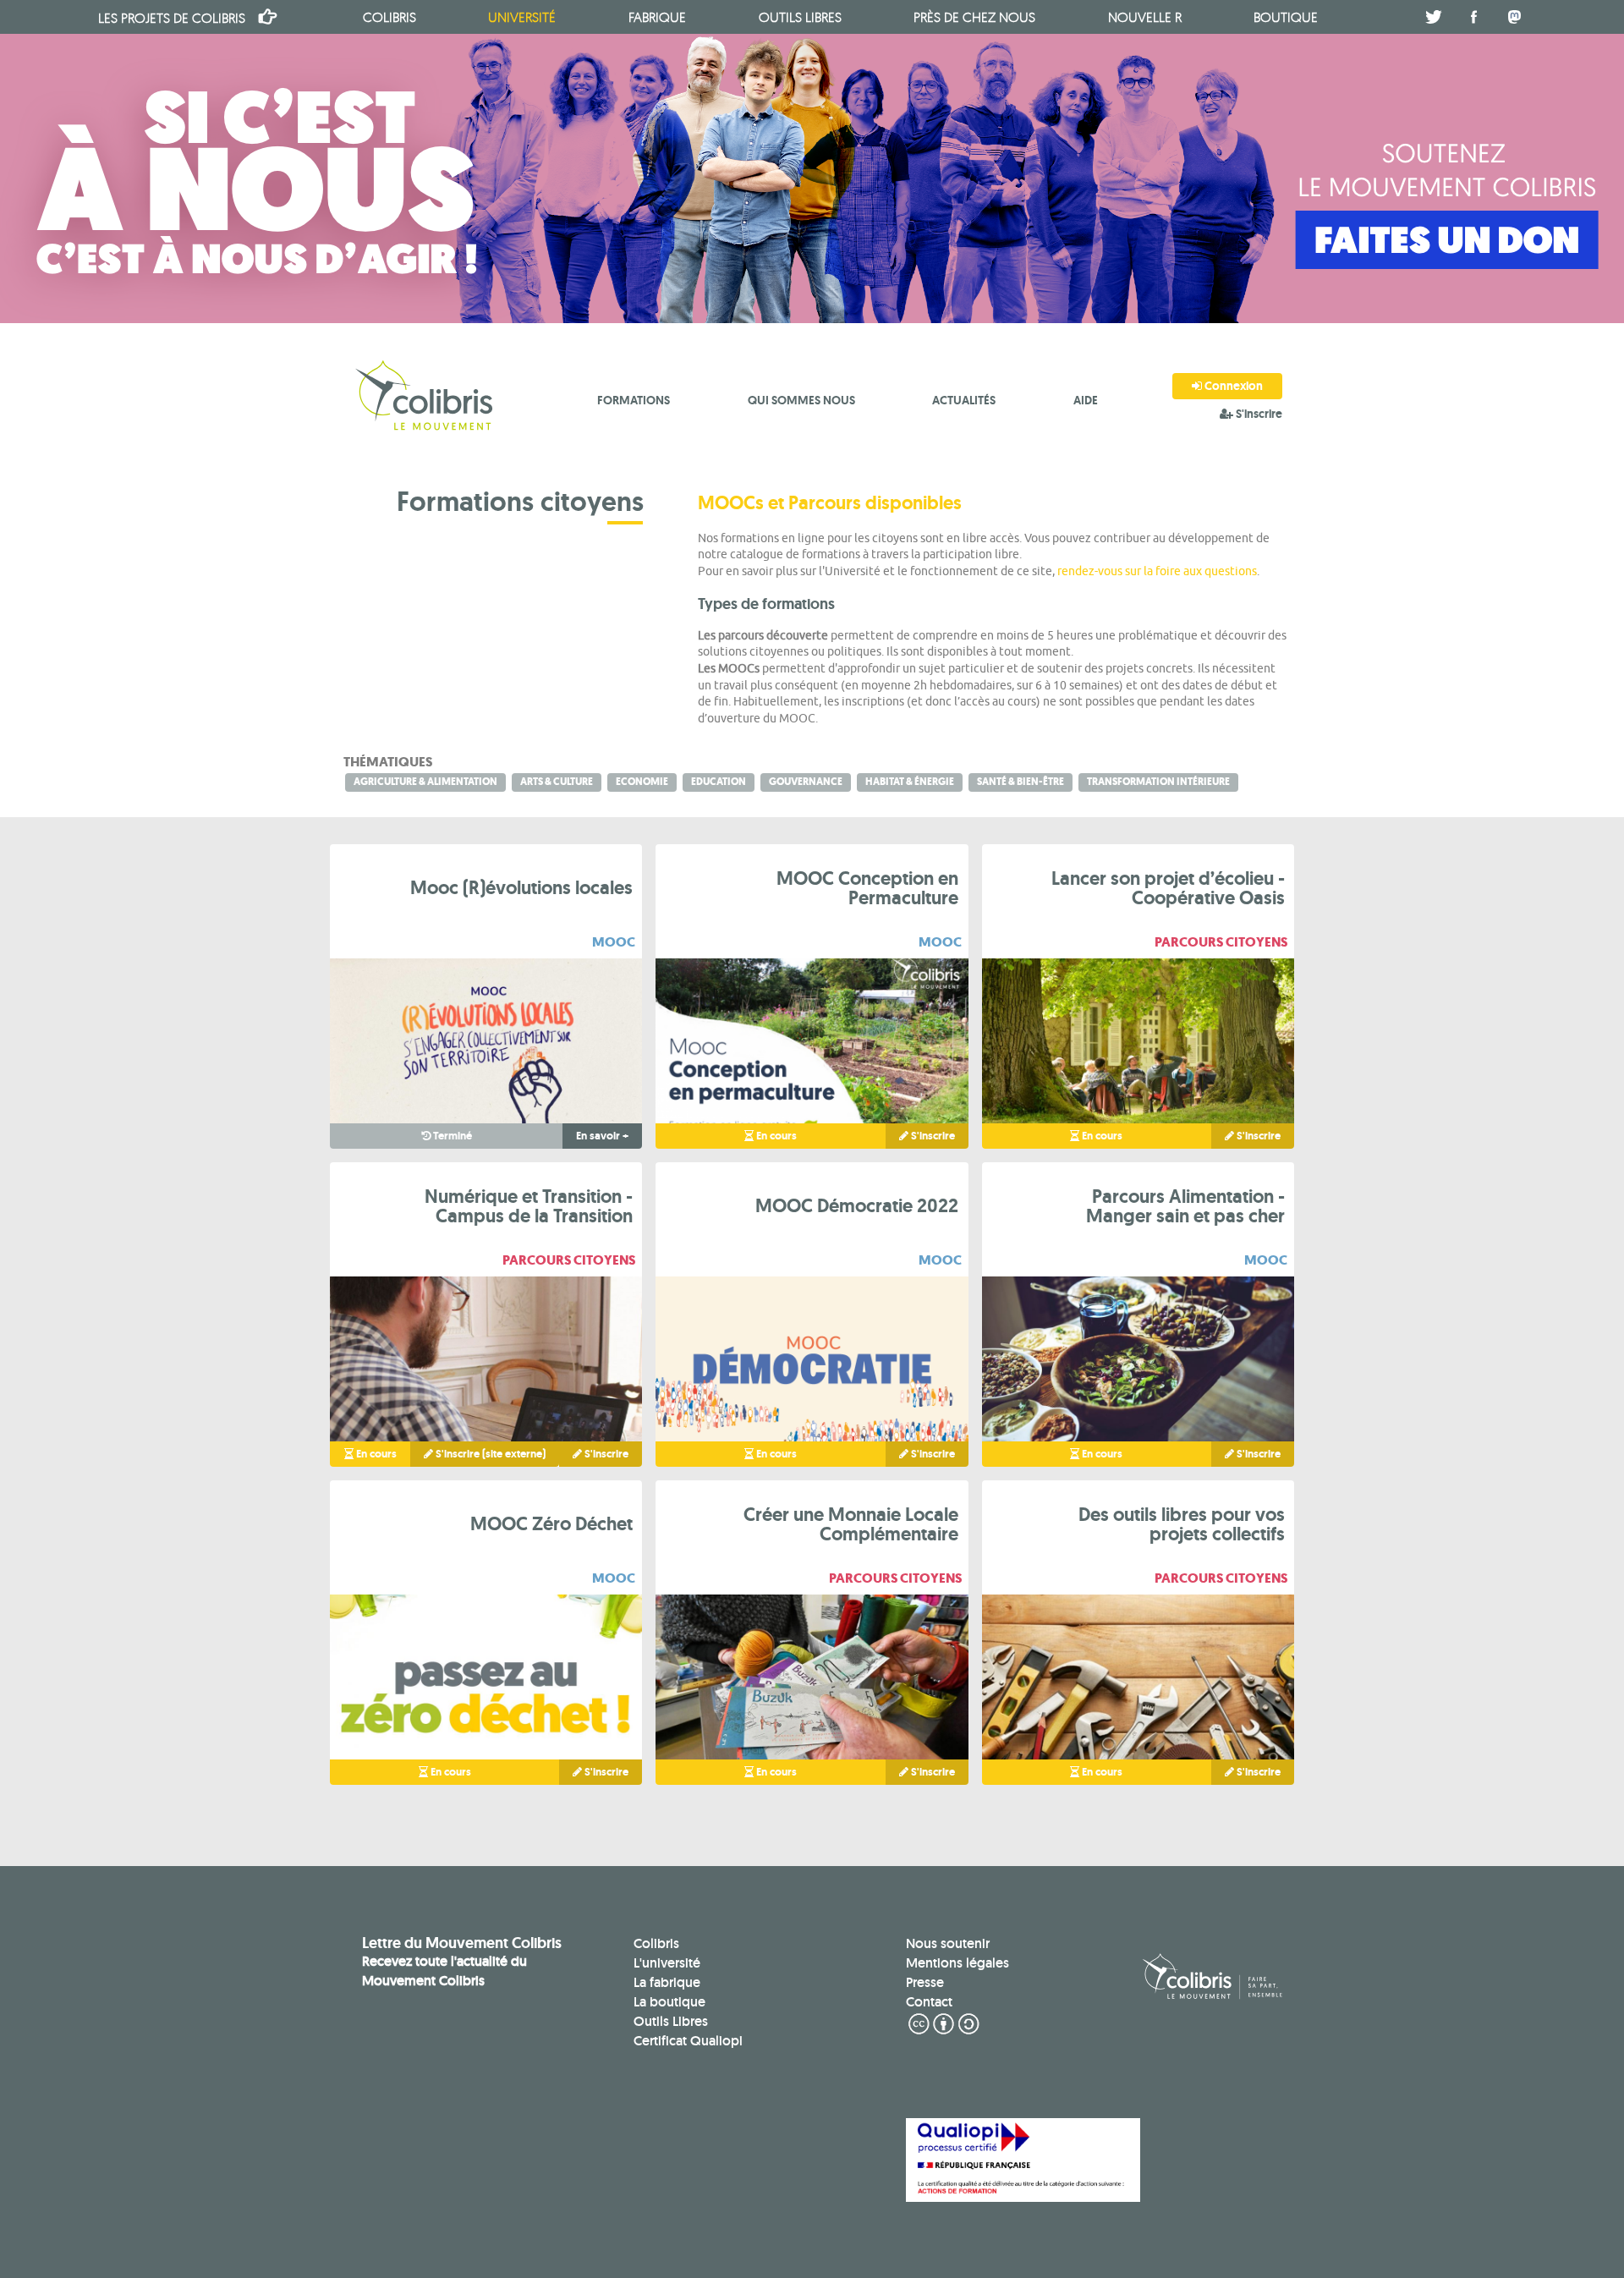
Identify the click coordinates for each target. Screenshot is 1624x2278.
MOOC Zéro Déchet (551, 1523)
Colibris (172, 18)
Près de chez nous (974, 17)
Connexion (1232, 386)
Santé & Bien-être (1020, 782)
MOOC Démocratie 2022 (857, 1205)
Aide (1086, 400)
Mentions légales (957, 1963)
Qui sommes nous (801, 400)
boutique (1286, 17)
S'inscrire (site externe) (489, 1454)
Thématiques (388, 762)
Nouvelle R (1145, 17)
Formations (634, 400)
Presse (925, 1982)
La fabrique (667, 1982)
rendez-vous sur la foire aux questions (1157, 571)
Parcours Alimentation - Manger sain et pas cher (1185, 1206)
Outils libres (800, 17)
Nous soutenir (948, 1943)
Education (719, 782)
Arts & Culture (557, 782)
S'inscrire (1258, 414)
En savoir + (602, 1136)
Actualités (964, 400)
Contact (929, 2002)
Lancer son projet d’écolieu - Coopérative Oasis (1168, 888)
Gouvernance (806, 782)
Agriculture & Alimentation (425, 782)
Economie (642, 782)
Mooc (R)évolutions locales (521, 887)
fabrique (657, 17)
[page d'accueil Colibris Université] (426, 398)
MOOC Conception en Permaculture (867, 888)
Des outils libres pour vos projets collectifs (1182, 1524)
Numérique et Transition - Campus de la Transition (529, 1206)
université (522, 17)
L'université (667, 1963)
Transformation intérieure (1158, 782)
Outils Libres (671, 2021)
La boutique (669, 2002)
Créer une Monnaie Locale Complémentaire (851, 1524)
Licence (944, 2024)
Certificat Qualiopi (688, 2041)
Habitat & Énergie (910, 782)
